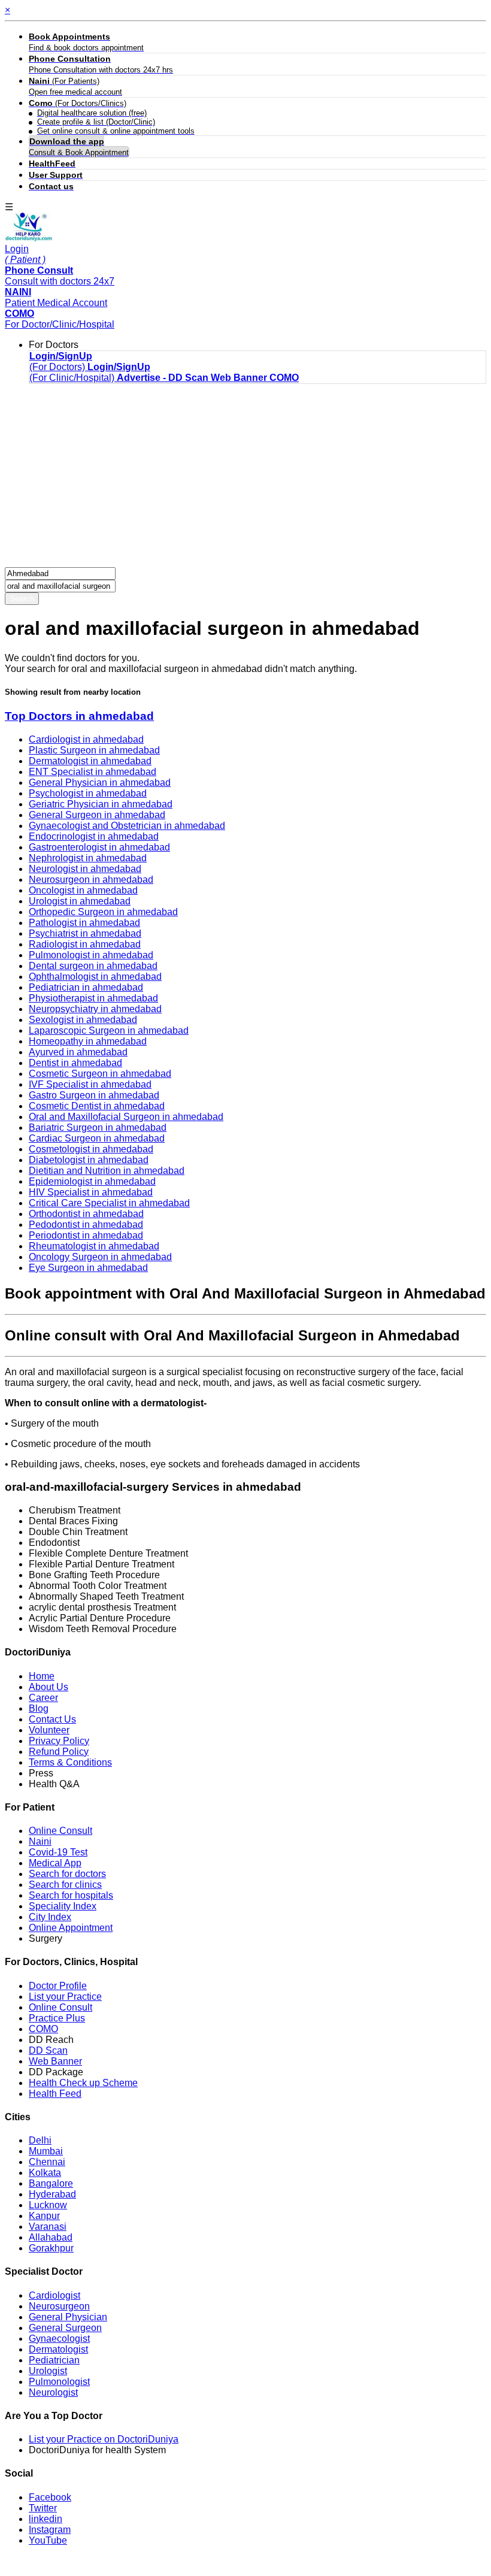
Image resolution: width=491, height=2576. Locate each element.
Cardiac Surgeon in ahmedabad (97, 1138)
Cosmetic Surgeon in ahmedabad (100, 1074)
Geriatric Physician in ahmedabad (101, 804)
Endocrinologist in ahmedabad (94, 836)
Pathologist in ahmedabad (84, 923)
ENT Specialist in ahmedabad (93, 772)
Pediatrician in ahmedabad (86, 987)
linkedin (46, 2519)
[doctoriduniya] (29, 238)
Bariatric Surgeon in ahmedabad (98, 1127)
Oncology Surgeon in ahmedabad (100, 1257)
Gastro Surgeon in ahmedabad (94, 1095)
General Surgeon (65, 2328)
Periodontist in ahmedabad (86, 1235)
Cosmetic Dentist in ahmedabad (97, 1106)
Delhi (40, 2140)
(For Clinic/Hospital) (90, 372)
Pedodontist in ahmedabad (86, 1225)
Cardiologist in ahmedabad (86, 739)
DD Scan (48, 2050)
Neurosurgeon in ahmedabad (91, 880)
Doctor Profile (58, 1986)
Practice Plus (57, 2018)
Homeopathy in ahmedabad (88, 1041)
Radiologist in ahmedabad (85, 944)
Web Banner (55, 2061)
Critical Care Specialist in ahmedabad (109, 1203)
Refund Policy (59, 1752)
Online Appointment (71, 1928)
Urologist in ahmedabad (80, 901)
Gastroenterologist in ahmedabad (99, 847)
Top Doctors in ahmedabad (79, 716)
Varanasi (48, 2227)
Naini (40, 1841)
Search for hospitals (71, 1895)
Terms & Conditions (70, 1762)
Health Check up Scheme (83, 2083)
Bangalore (51, 2183)
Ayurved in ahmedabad (78, 1052)
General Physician (68, 2317)
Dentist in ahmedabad (75, 1063)
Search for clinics (65, 1885)
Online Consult (60, 1831)
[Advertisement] (245, 477)
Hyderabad (52, 2194)
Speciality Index (63, 1906)
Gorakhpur (51, 2248)
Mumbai (46, 2151)
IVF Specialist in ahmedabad (90, 1084)
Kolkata (45, 2173)
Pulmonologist (59, 2382)
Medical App (55, 1863)
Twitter (43, 2508)
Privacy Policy (59, 1741)
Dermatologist (58, 2349)
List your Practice (65, 1997)
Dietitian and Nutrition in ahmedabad (107, 1171)
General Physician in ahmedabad (100, 783)
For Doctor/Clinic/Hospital (60, 319)
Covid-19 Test (58, 1852)
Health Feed (55, 2094)
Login (25, 254)
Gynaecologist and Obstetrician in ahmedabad (127, 826)
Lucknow (48, 2205)
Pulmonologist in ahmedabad (91, 955)
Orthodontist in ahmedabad (86, 1214)
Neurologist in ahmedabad (85, 869)
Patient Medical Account (56, 297)
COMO (43, 2029)
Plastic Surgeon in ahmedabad (94, 750)
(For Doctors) (61, 361)
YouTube (48, 2540)
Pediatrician (54, 2360)
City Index (50, 1917)
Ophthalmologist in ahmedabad (95, 977)
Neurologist (53, 2392)
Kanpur (44, 2216)
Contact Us (52, 1719)
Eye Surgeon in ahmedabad (88, 1268)
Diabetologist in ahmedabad (89, 1160)
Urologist (48, 2371)
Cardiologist (54, 2295)
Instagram (50, 2530)
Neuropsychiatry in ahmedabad (95, 1009)
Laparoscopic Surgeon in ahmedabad (109, 1030)
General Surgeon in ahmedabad (97, 815)
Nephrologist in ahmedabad (88, 858)
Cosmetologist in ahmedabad (91, 1149)
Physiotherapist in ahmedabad (93, 998)
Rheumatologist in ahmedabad (94, 1246)
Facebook (50, 2497)
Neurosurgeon (59, 2306)
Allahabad (51, 2237)
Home (42, 1676)
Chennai (47, 2162)
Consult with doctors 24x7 (60, 276)
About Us (49, 1687)
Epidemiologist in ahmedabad (92, 1181)
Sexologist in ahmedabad (83, 1020)
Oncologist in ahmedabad (83, 890)
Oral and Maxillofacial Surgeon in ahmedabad (126, 1117)
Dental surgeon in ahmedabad (93, 966)
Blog (39, 1708)
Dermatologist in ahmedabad (90, 761)
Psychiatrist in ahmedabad (85, 933)
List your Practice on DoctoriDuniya (104, 2439)
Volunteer (49, 1730)
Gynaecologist (59, 2339)
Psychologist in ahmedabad (88, 793)
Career (43, 1698)
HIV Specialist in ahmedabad (91, 1192)
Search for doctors (67, 1874)
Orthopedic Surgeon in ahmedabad (103, 912)
